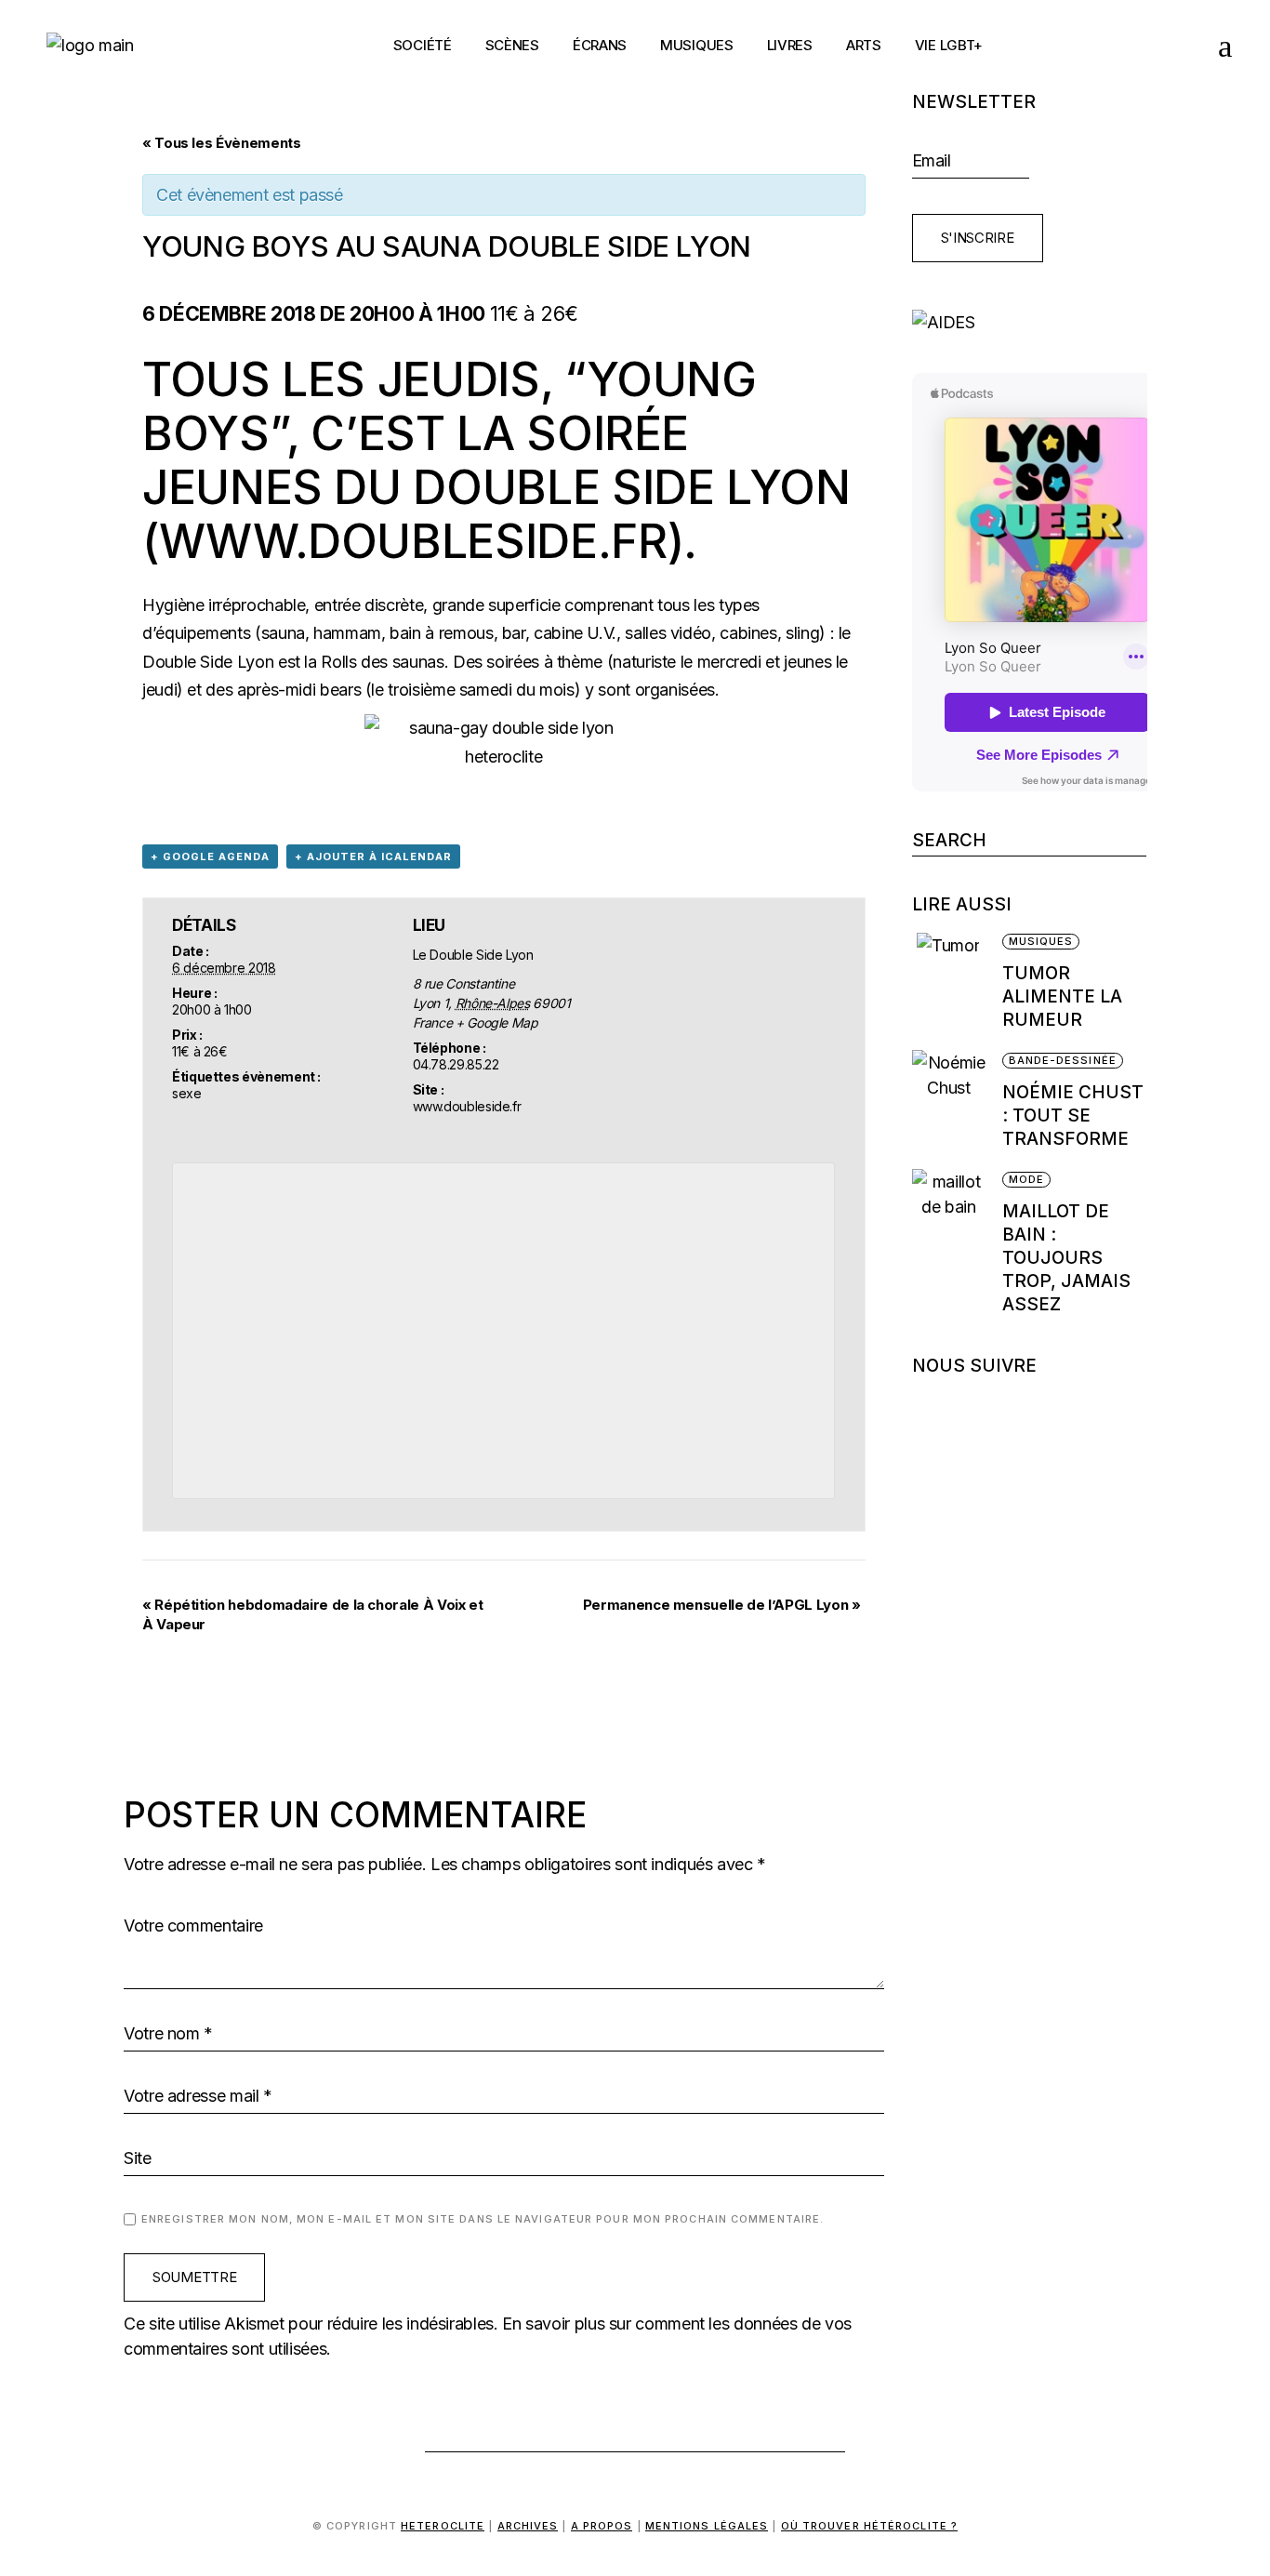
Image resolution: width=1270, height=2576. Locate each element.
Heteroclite (443, 2526)
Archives (528, 2526)
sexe (187, 1093)
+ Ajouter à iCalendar (373, 856)
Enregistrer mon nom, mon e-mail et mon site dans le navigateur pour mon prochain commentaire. (483, 2219)
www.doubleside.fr (413, 541)
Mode (1026, 1179)
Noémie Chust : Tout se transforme (1073, 1115)
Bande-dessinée (1063, 1060)
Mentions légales (707, 2526)
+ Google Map (497, 1022)
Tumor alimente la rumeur (1062, 996)
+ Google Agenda (210, 856)
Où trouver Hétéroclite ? (869, 2526)
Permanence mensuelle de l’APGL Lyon (722, 1605)
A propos (602, 2526)
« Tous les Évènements (221, 143)
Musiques (1041, 941)
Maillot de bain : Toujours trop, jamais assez (1066, 1258)
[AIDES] (1030, 322)
